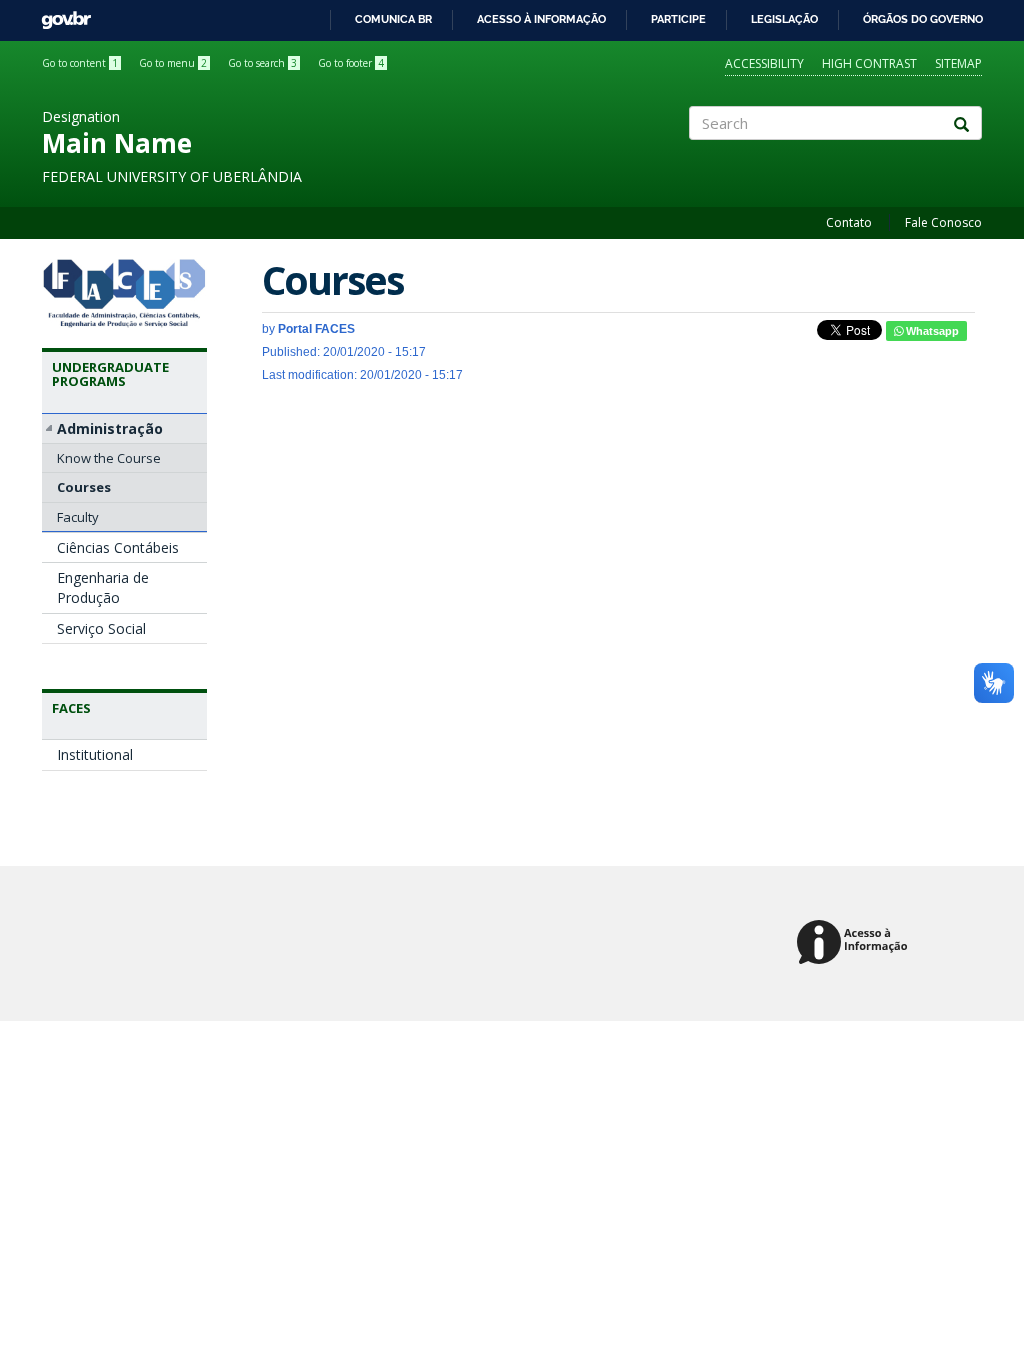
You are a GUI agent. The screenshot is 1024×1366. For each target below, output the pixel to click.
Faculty (78, 517)
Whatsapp (931, 331)
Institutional (95, 754)
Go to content (80, 63)
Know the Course (109, 458)
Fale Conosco (943, 222)
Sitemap (958, 63)
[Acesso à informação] (855, 943)
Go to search (262, 63)
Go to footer (351, 63)
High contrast (869, 63)
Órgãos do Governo (923, 19)
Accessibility (764, 63)
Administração (110, 428)
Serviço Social (101, 628)
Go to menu (173, 63)
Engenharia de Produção (103, 587)
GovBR (59, 14)
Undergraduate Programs (110, 374)
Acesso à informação (541, 19)
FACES (71, 708)
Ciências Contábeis (118, 547)
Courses (84, 487)
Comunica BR (393, 19)
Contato (849, 222)
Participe (678, 19)
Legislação (784, 19)
